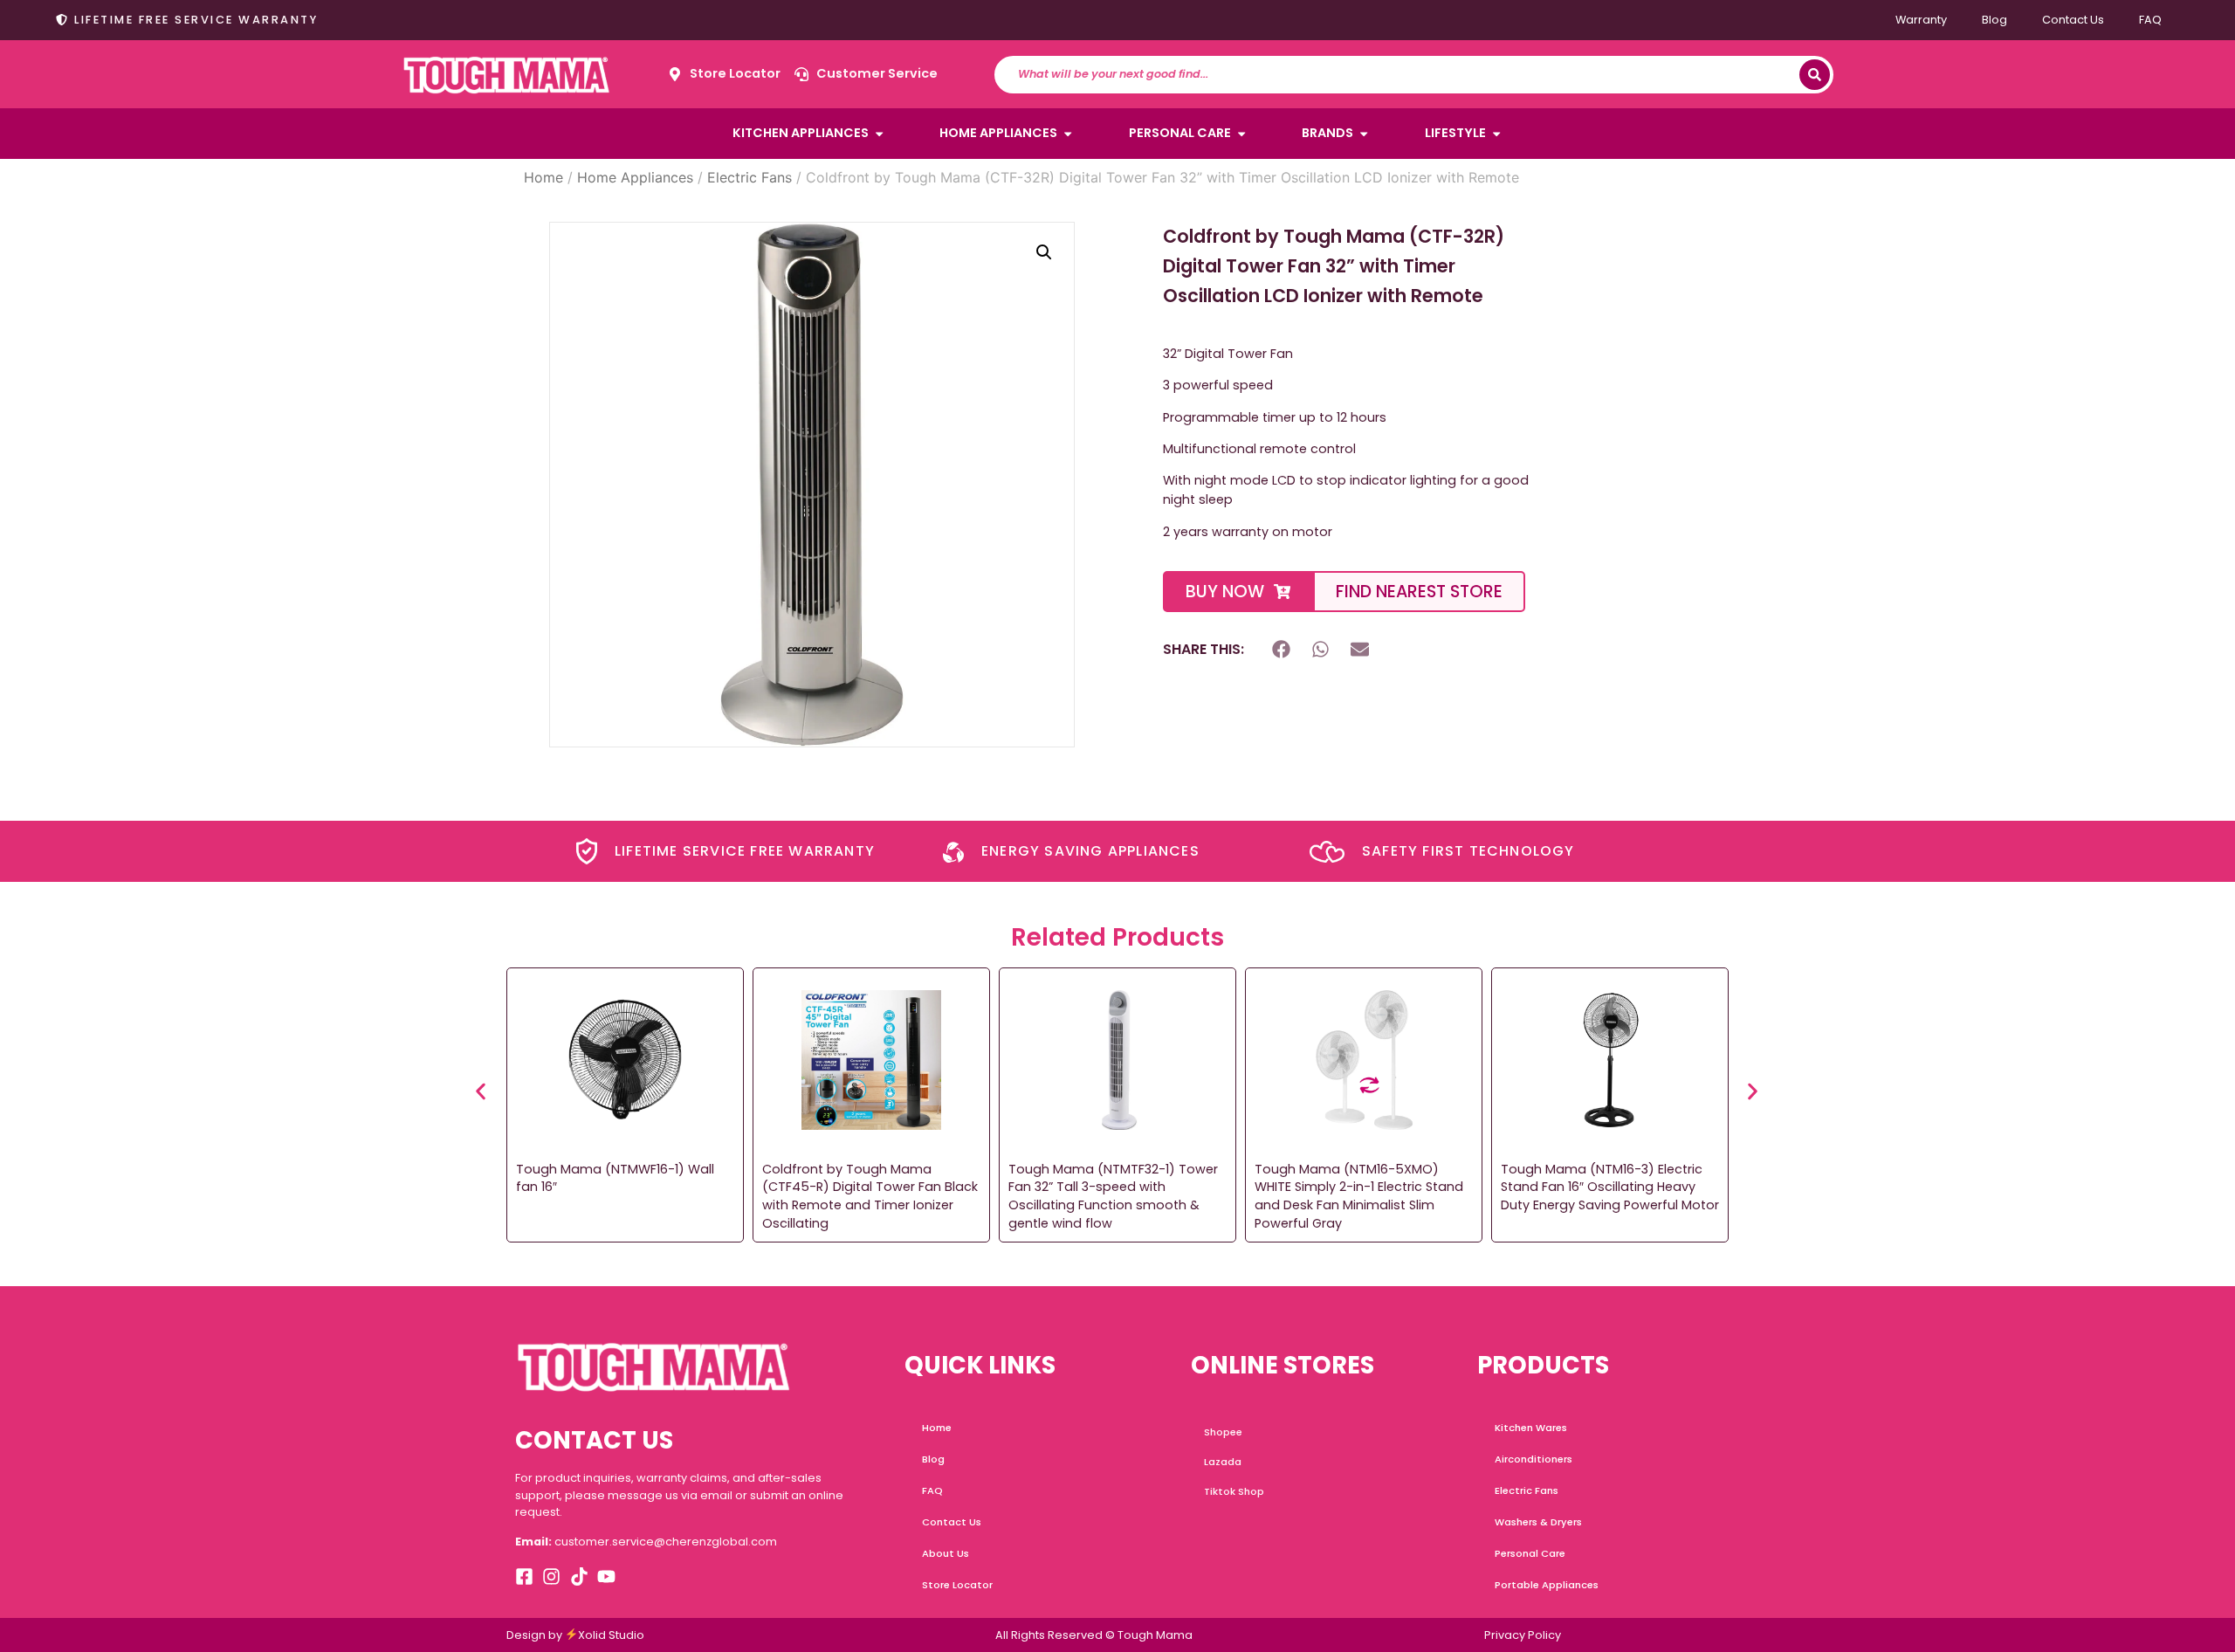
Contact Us (2073, 20)
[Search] (1815, 75)
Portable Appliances (1547, 1585)
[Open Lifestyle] (1496, 134)
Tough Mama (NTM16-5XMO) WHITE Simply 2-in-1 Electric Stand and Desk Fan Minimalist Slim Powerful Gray (1359, 1196)
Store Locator (957, 1585)
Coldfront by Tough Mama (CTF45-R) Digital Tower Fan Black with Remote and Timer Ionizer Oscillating (870, 1196)
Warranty (1921, 20)
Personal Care (1530, 1553)
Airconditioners (1534, 1459)
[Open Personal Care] (1241, 134)
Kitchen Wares (1531, 1428)
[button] (1044, 252)
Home (543, 177)
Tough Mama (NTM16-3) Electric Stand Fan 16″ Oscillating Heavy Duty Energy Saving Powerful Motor (1610, 1187)
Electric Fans (750, 177)
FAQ (2150, 20)
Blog (1994, 20)
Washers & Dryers (1538, 1522)
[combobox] (1405, 75)
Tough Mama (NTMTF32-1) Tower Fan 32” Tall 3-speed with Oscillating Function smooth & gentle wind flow (1113, 1196)
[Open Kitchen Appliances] (879, 134)
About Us (946, 1553)
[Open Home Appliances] (1068, 134)
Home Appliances (635, 177)
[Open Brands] (1364, 134)
